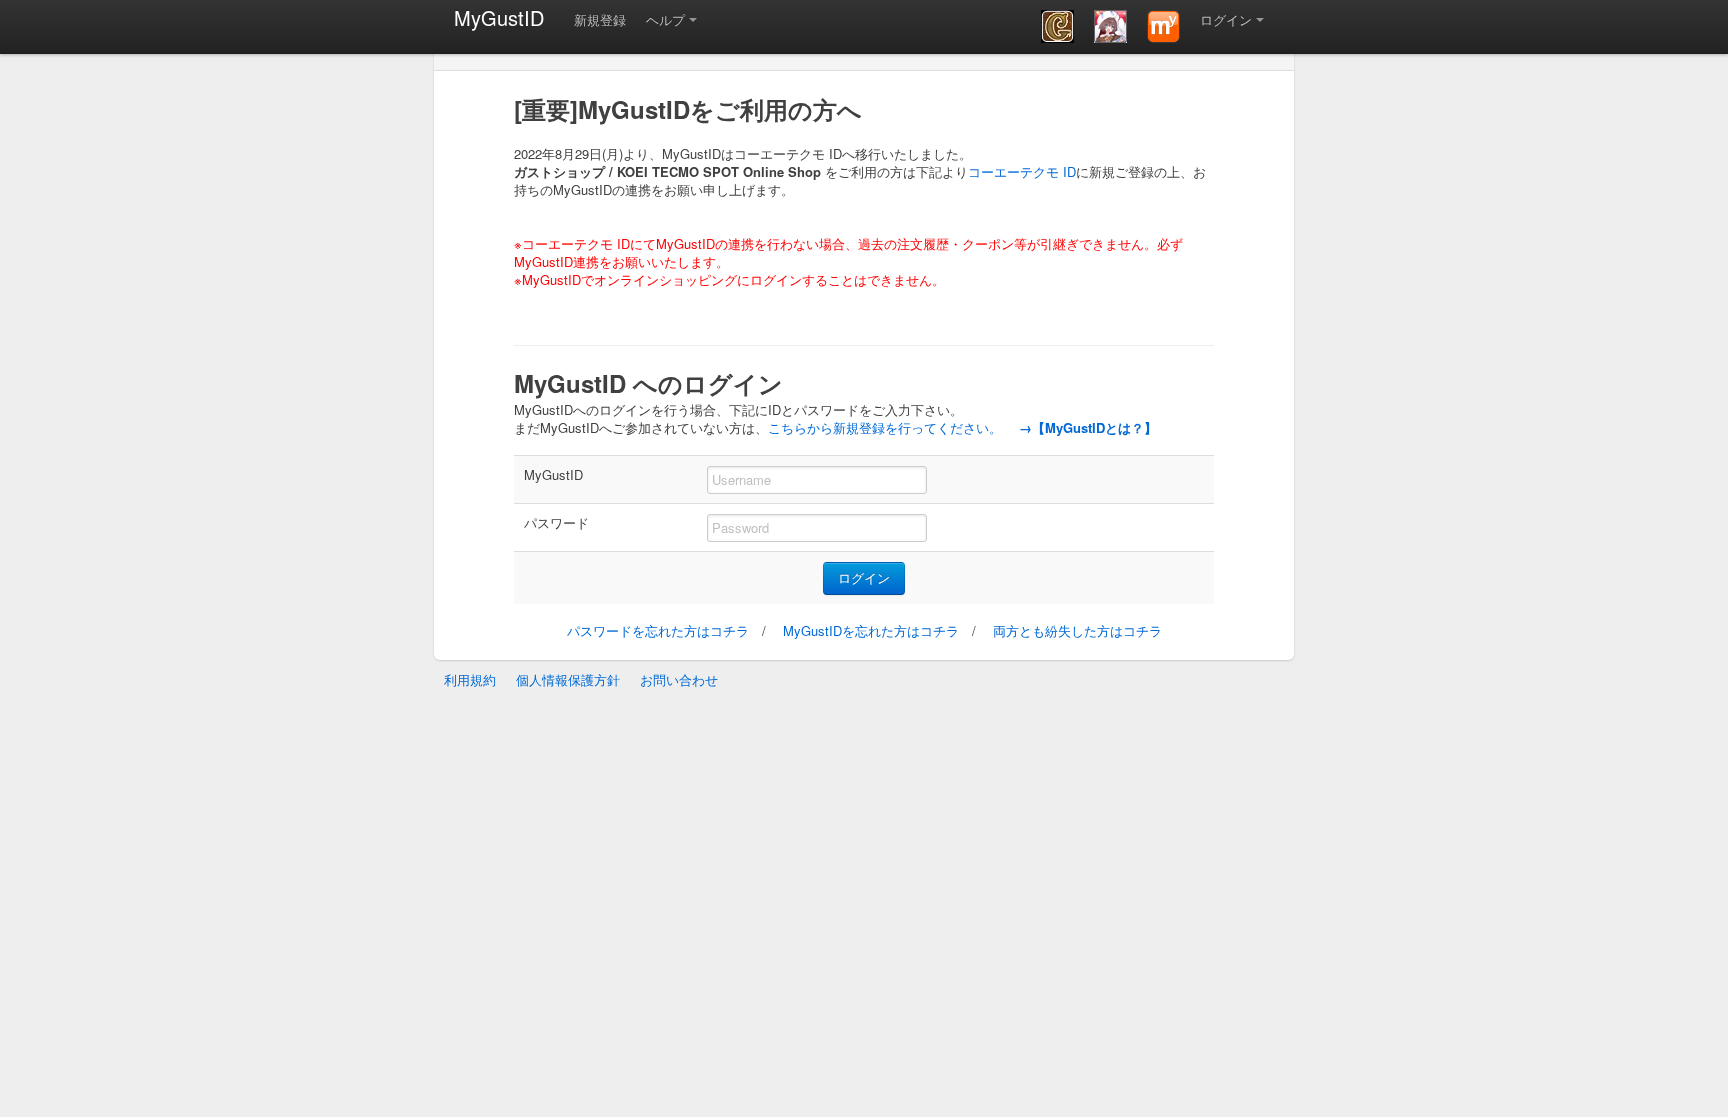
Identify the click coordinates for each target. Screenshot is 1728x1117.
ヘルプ (665, 19)
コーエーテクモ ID (1022, 171)
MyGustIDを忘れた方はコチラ (871, 630)
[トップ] (1163, 27)
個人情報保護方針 (568, 679)
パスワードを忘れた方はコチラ (658, 630)
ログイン (1226, 19)
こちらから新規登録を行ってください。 (885, 427)
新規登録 (600, 19)
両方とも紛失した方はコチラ (1077, 630)
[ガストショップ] (1110, 27)
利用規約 (470, 679)
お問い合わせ (679, 679)
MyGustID (499, 17)
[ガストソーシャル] (1057, 27)
